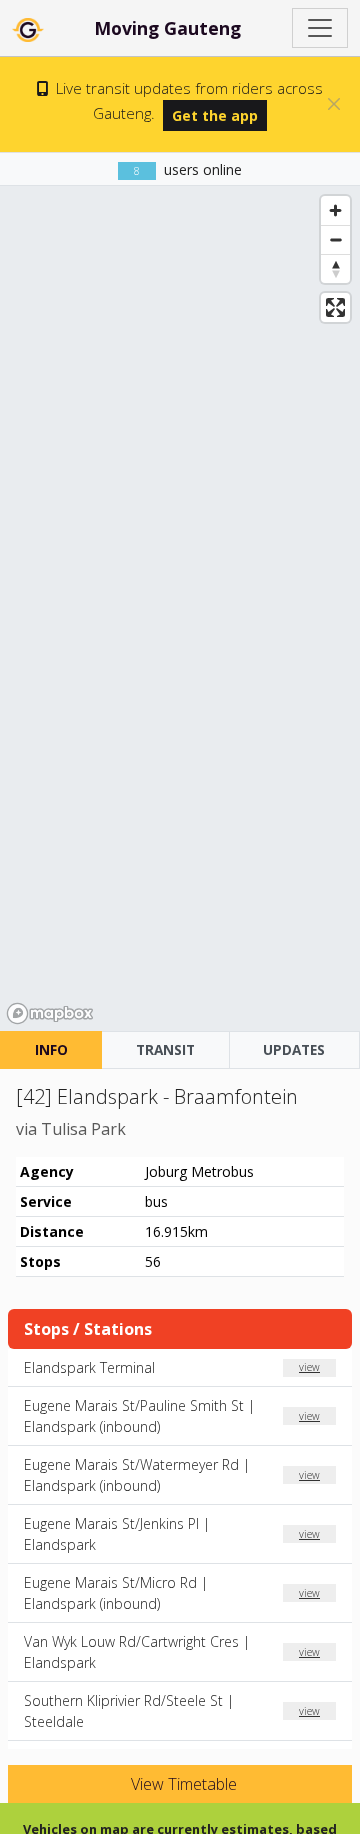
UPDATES (294, 1049)
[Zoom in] (335, 210)
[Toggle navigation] (320, 28)
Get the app (215, 115)
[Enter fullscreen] (335, 307)
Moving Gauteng (167, 28)
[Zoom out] (335, 239)
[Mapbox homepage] (50, 1013)
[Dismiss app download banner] (334, 104)
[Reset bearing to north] (335, 268)
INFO (51, 1049)
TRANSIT (165, 1049)
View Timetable (182, 1784)
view (309, 1367)
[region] (180, 608)
